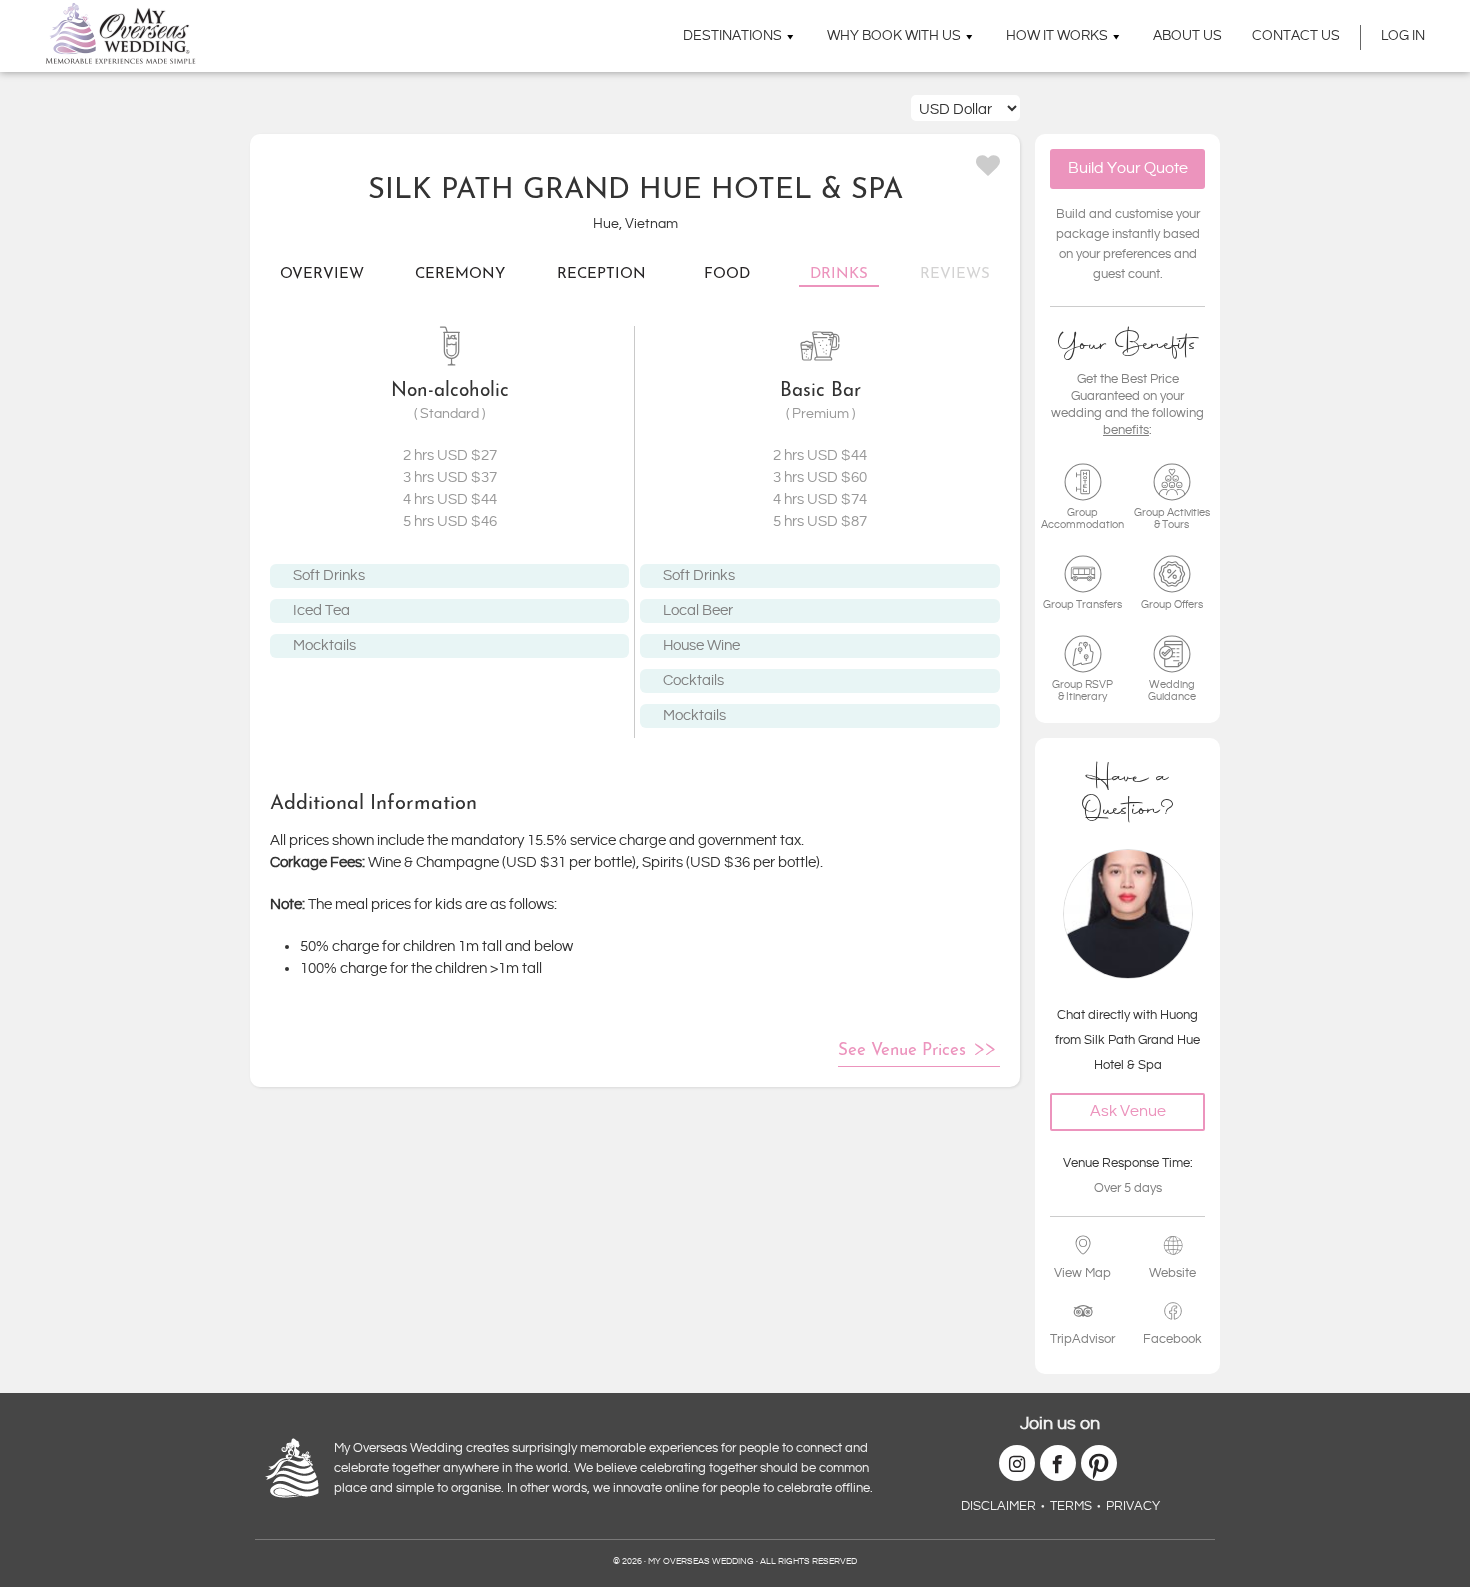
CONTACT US (1296, 36)
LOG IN (1403, 36)
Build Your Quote (1128, 168)
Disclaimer (998, 1506)
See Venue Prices (902, 1050)
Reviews (955, 274)
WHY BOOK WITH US (894, 36)
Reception (601, 274)
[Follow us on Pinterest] (1099, 1463)
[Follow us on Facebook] (1058, 1463)
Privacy (1133, 1506)
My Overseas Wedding (120, 33)
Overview (322, 274)
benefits (1126, 430)
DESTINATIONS (732, 36)
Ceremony (460, 274)
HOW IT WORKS (1057, 36)
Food (727, 274)
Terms (1071, 1506)
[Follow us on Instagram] (1017, 1463)
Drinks (839, 274)
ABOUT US (1187, 36)
